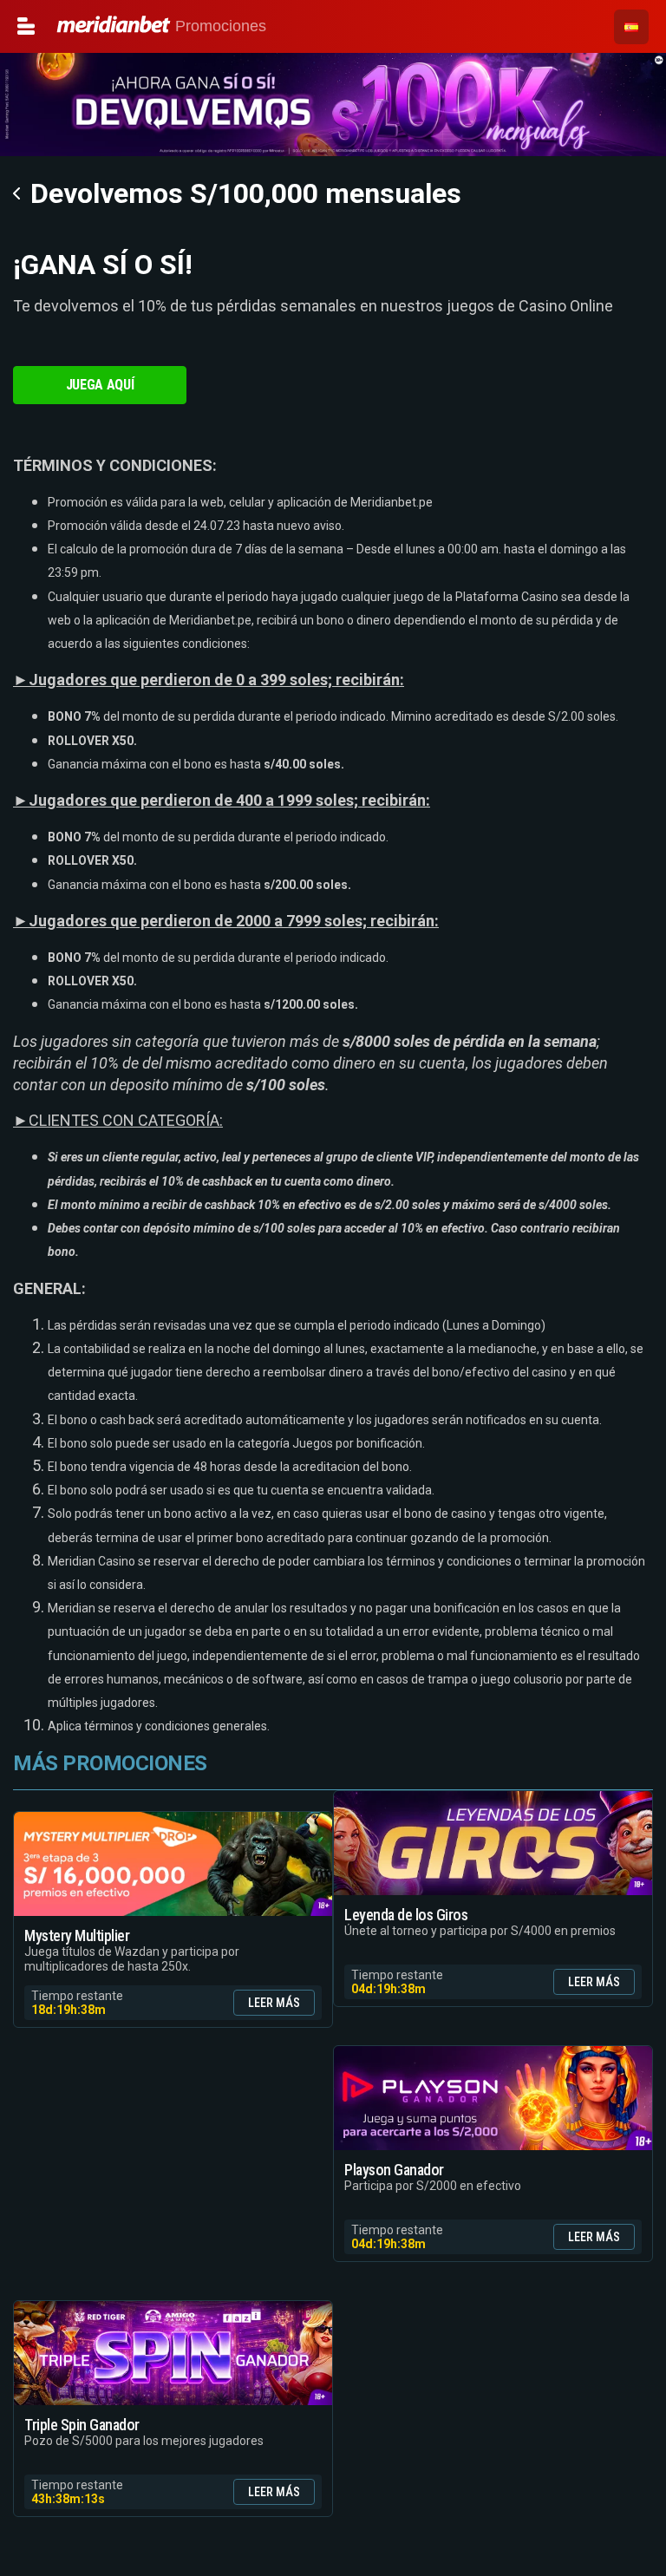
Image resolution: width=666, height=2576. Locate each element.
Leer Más (274, 2003)
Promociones (87, 26)
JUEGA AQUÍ (100, 385)
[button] (631, 27)
